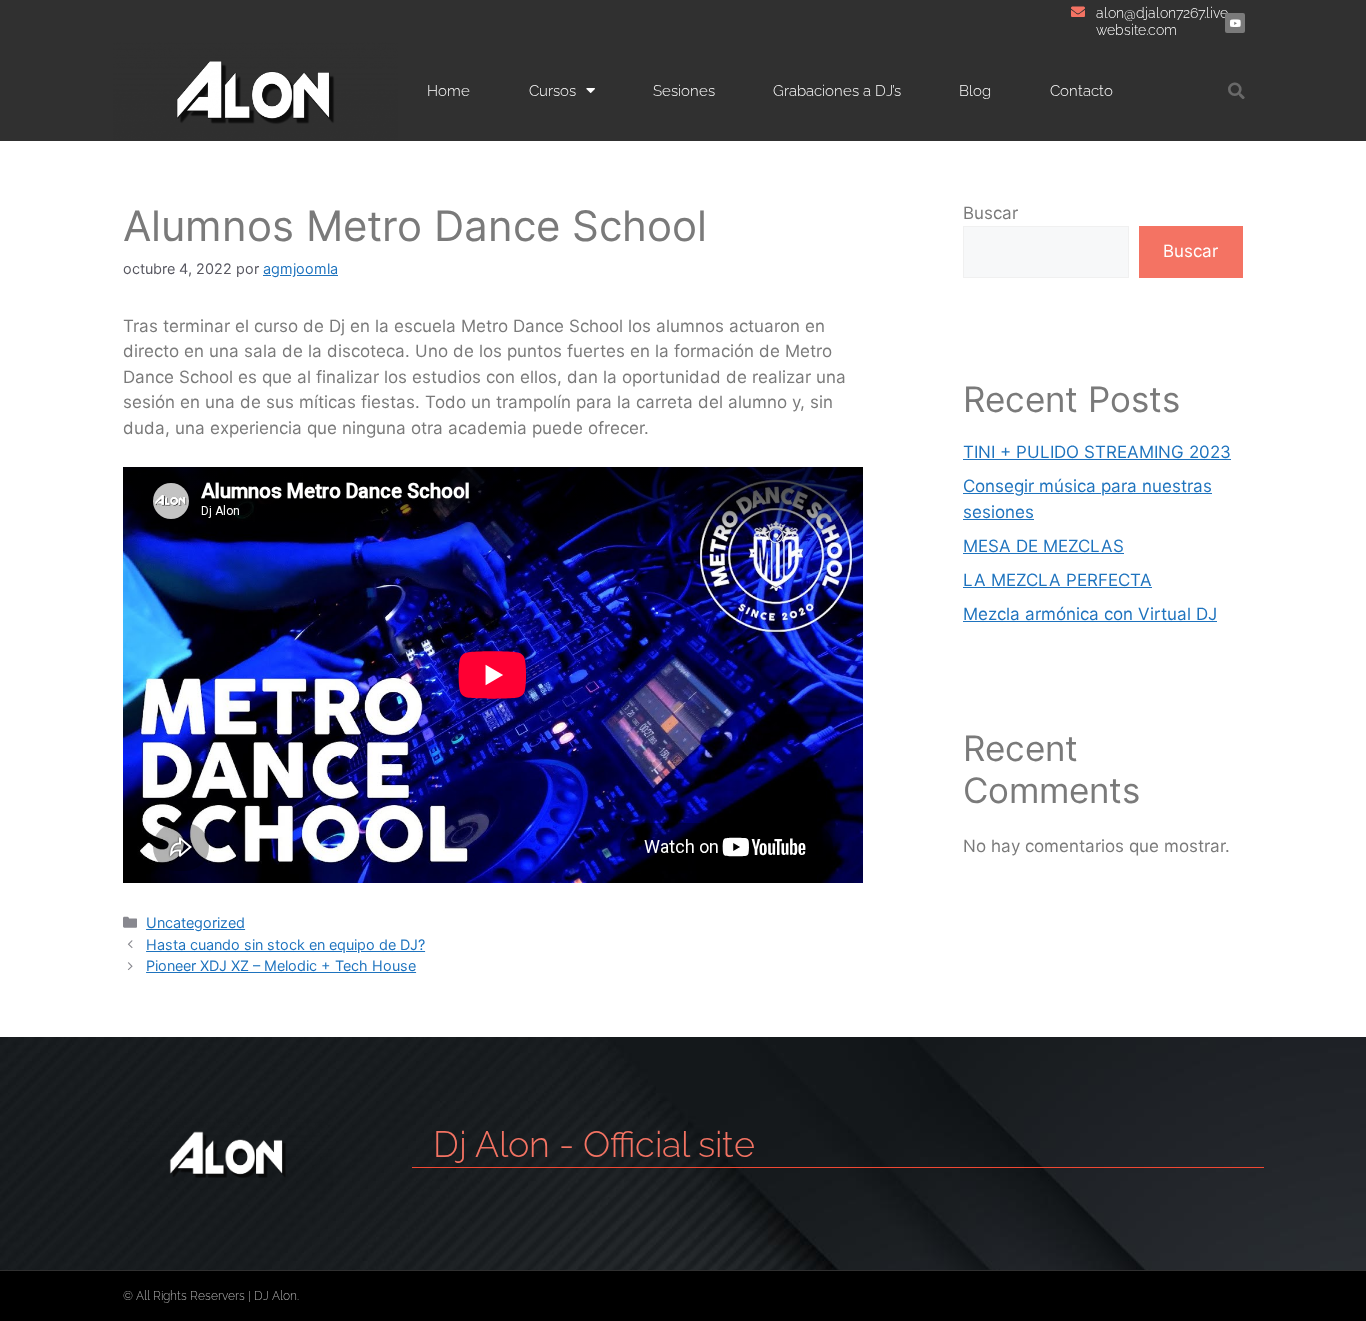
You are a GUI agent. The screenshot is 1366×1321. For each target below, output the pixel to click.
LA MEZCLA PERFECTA (1057, 580)
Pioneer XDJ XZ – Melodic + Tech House (281, 965)
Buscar (990, 213)
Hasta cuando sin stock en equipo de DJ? (285, 944)
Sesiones (684, 91)
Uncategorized (195, 922)
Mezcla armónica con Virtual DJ (1090, 614)
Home (448, 91)
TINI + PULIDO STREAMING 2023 (1097, 452)
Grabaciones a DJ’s (837, 91)
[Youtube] (1235, 23)
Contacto (1081, 91)
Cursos (552, 91)
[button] (1236, 90)
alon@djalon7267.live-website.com (1165, 21)
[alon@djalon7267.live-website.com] (1078, 12)
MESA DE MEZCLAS (1043, 546)
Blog (975, 91)
